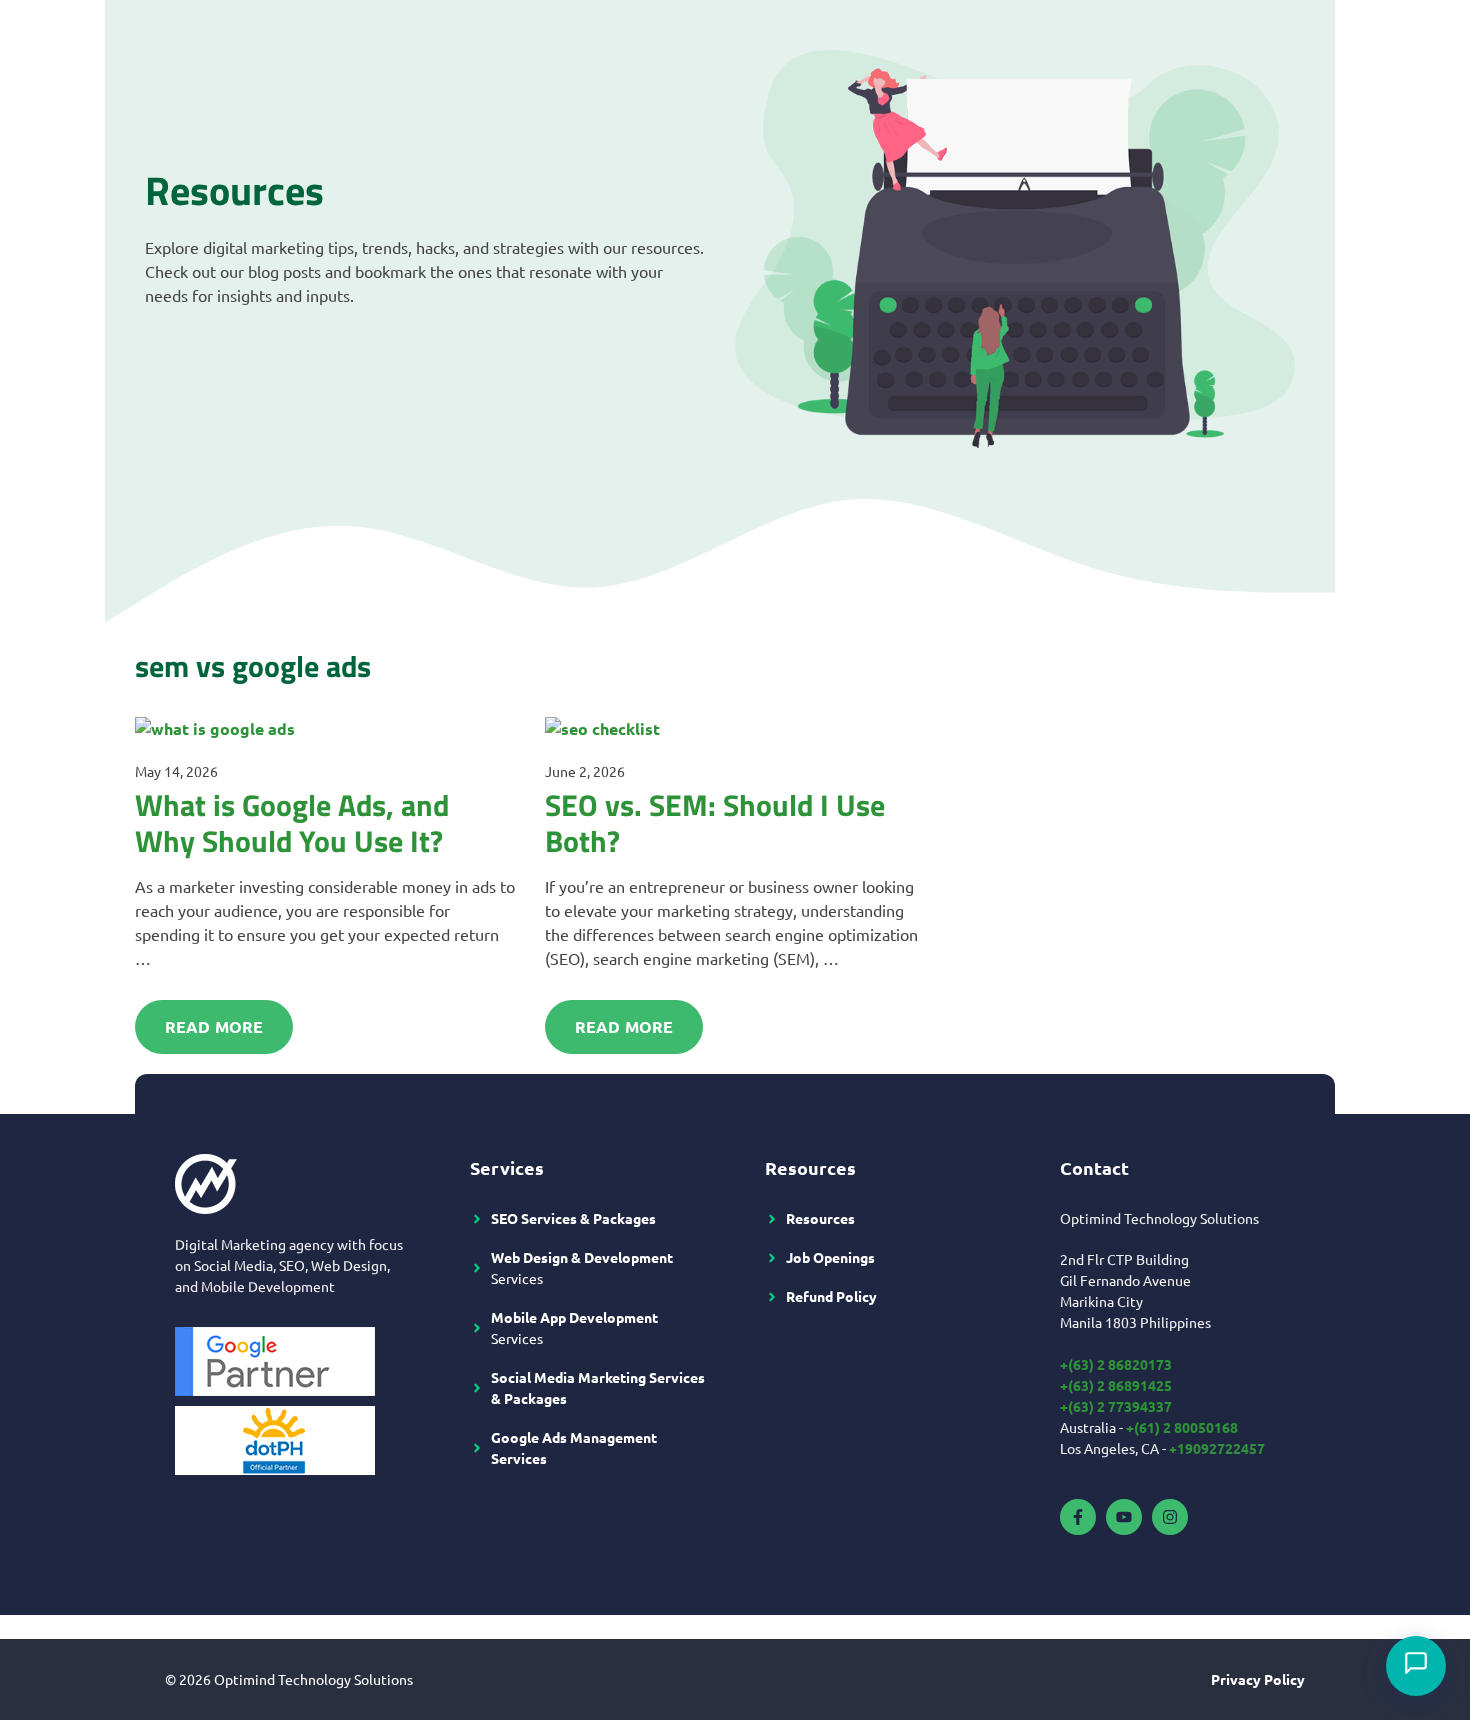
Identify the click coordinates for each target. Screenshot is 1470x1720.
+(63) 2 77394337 (1116, 1406)
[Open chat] (1416, 1666)
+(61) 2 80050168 (1182, 1427)
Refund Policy (831, 1296)
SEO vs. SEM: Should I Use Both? (715, 823)
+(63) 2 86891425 (1116, 1385)
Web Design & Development (582, 1257)
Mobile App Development (574, 1317)
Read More (214, 1026)
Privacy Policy (1258, 1679)
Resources (820, 1218)
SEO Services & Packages (573, 1218)
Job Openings (830, 1257)
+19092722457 (1217, 1448)
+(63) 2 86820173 (1116, 1364)
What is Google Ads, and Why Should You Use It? (292, 823)
